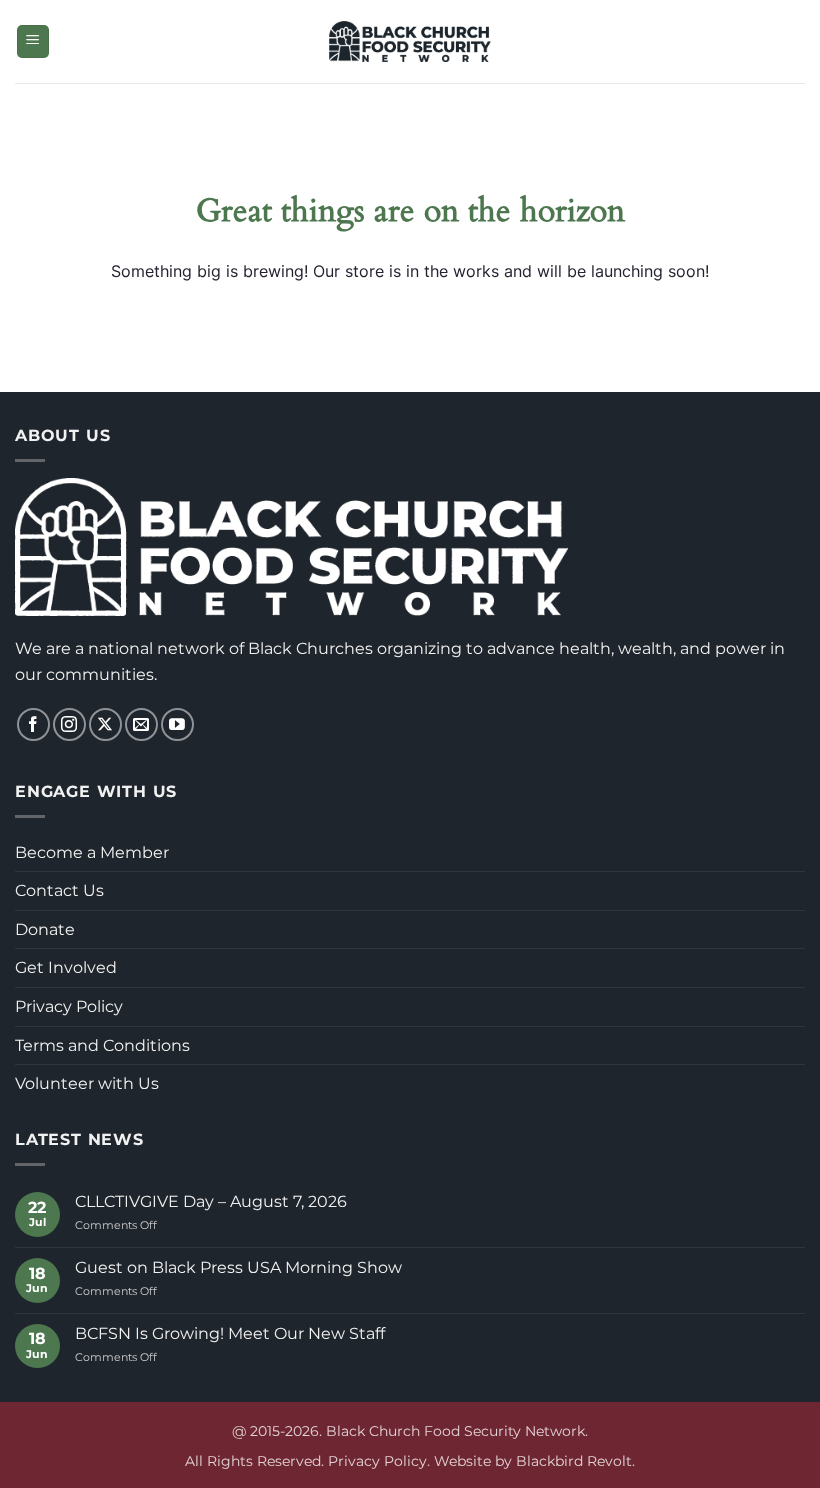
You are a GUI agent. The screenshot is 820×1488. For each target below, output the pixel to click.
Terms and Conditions (102, 1045)
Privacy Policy (69, 1006)
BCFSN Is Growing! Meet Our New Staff (230, 1333)
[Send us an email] (141, 724)
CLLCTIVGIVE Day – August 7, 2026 (211, 1201)
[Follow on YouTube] (177, 724)
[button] (33, 41)
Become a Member (92, 852)
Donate (45, 929)
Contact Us (59, 890)
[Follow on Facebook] (33, 724)
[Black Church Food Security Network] (410, 41)
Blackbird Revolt (574, 1461)
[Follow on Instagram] (69, 724)
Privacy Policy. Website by (422, 1461)
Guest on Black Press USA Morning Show (238, 1267)
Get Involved (66, 967)
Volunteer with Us (87, 1083)
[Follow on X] (105, 724)
